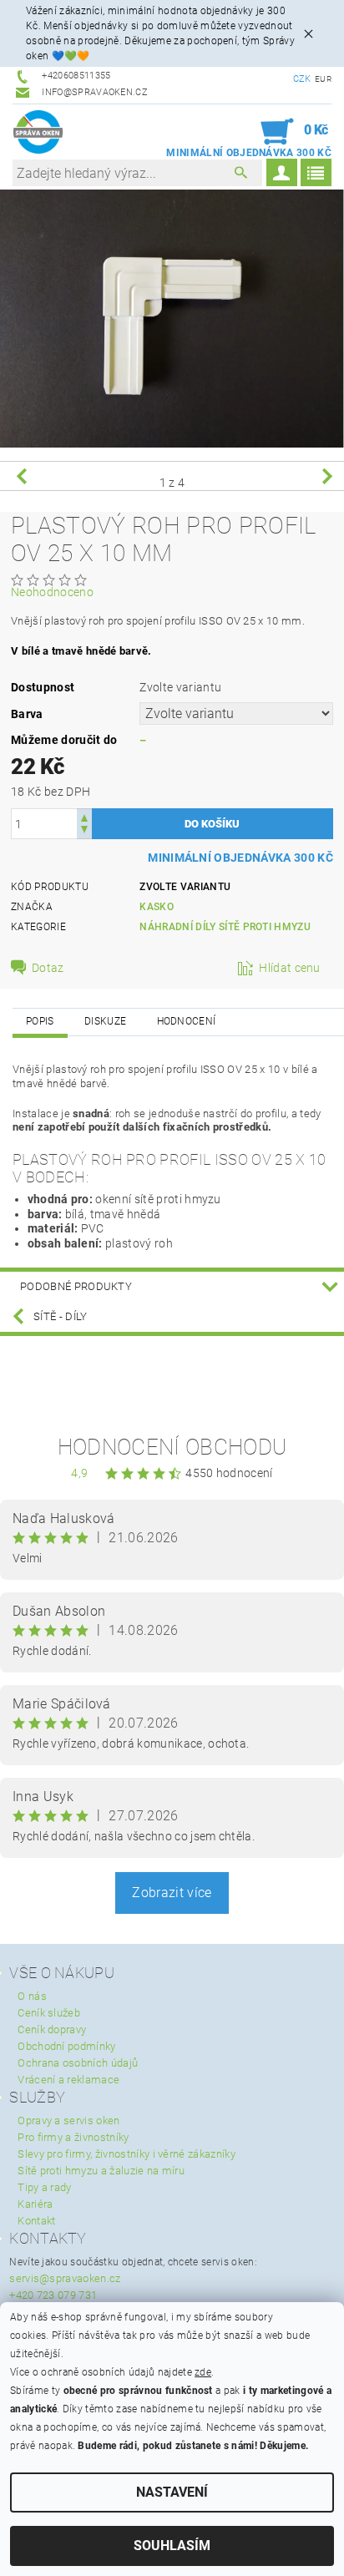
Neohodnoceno (52, 592)
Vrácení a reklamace (68, 2080)
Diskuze (105, 1021)
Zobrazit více (172, 1893)
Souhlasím (172, 2546)
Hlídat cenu (290, 968)
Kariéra (35, 2204)
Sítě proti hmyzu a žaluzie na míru (101, 2171)
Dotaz (48, 968)
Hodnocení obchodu (172, 1447)
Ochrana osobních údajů (78, 2063)
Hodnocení (187, 1021)
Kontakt (36, 2221)
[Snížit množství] (84, 831)
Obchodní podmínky (66, 2046)
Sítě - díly (61, 1316)
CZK (302, 79)
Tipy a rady (45, 2187)
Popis (40, 1021)
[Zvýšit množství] (84, 816)
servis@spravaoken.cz (65, 2278)
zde (203, 2372)
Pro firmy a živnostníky (73, 2137)
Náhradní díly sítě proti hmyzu (225, 927)
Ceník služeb (49, 2013)
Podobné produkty (76, 1286)
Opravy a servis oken (68, 2121)
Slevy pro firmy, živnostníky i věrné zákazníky (126, 2154)
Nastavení (172, 2492)
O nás (32, 1996)
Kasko (157, 907)
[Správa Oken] (38, 132)
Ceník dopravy (52, 2029)
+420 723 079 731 (53, 2295)
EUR (323, 79)
